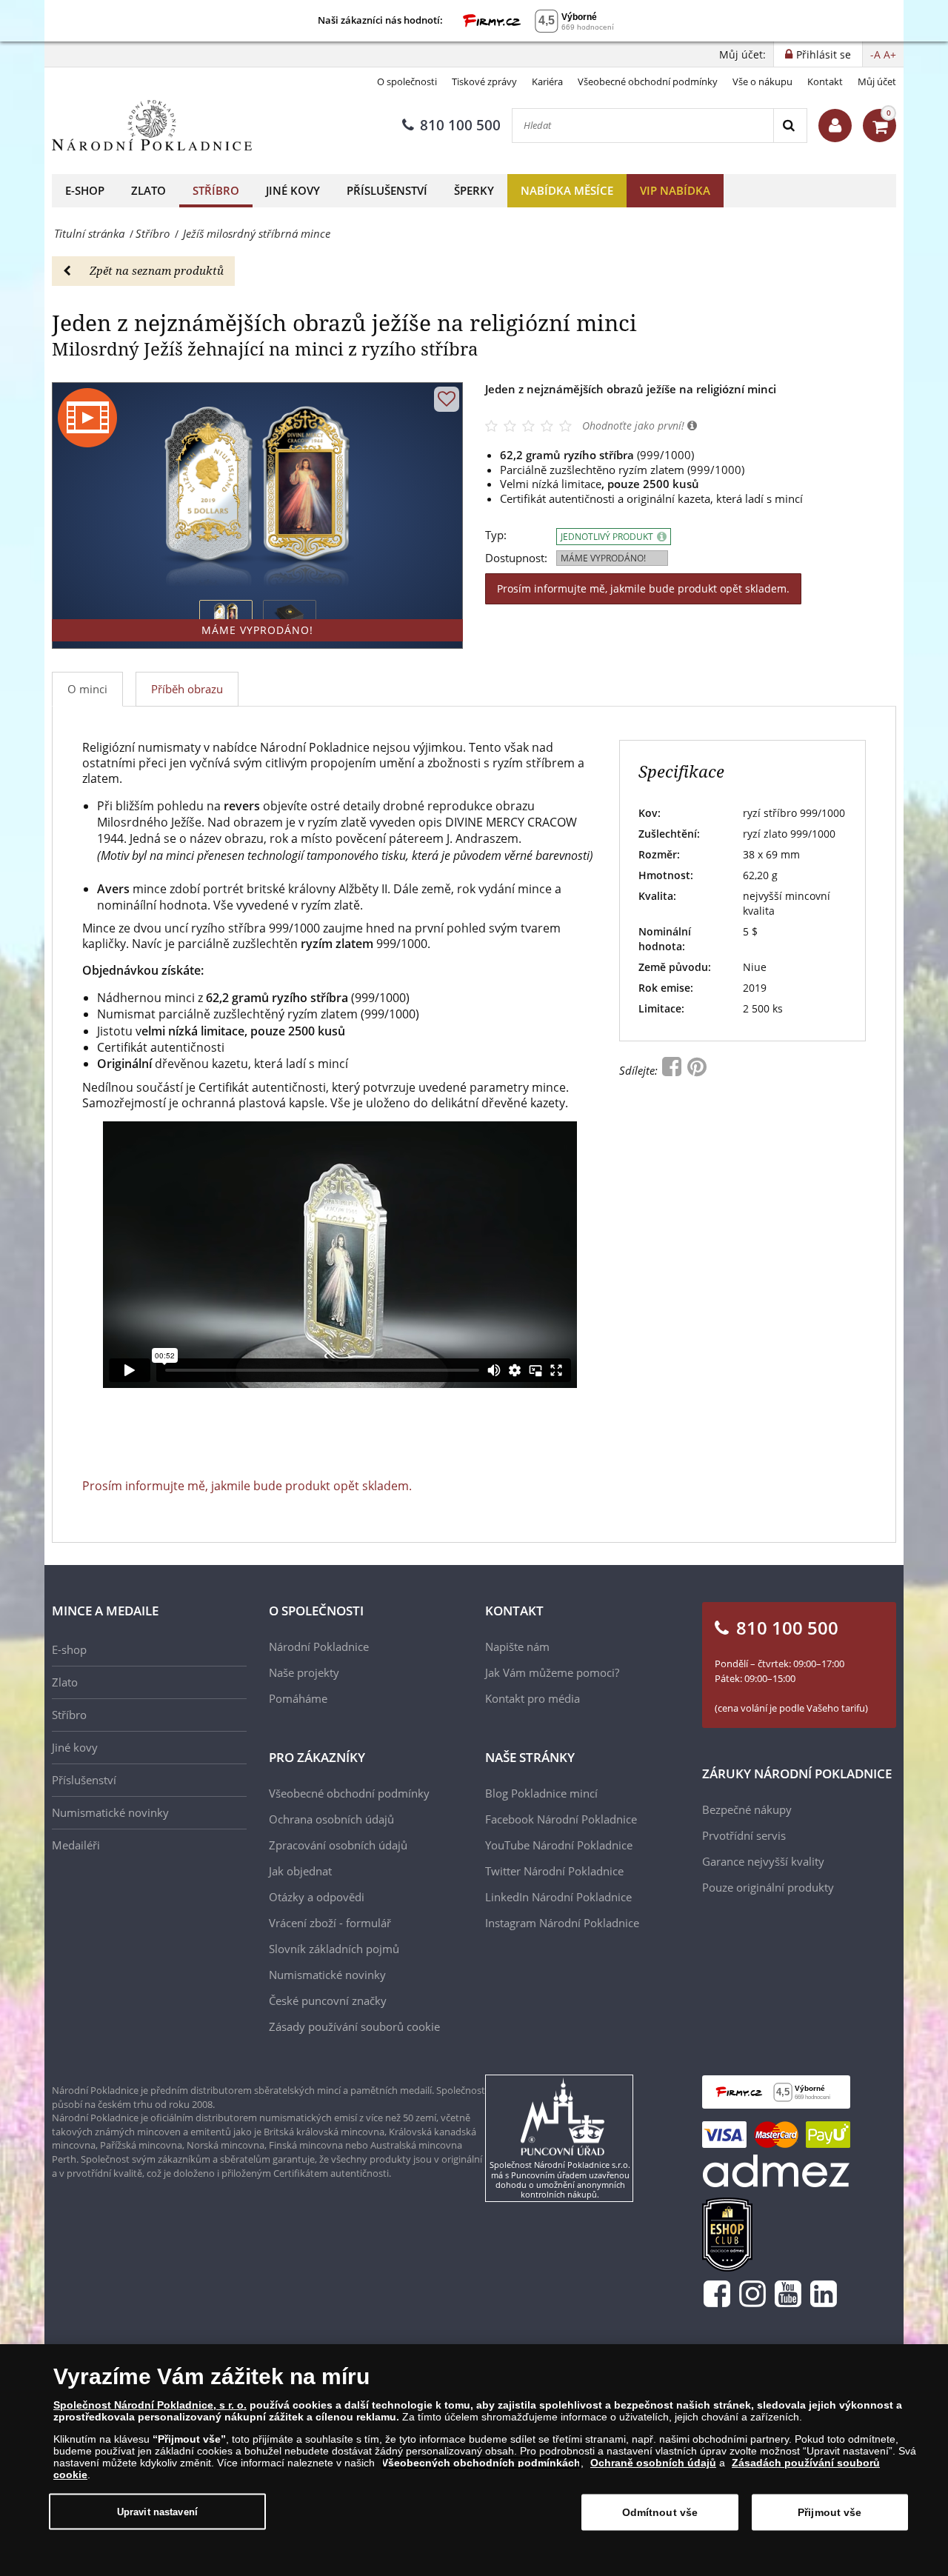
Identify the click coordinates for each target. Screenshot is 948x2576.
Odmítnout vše (660, 2512)
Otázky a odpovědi (317, 1897)
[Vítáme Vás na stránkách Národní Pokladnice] (835, 126)
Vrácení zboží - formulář (330, 1923)
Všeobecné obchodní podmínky (648, 81)
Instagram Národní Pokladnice (562, 1923)
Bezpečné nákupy (747, 1809)
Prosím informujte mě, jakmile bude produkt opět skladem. (643, 588)
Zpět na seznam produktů (157, 270)
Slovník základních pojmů (334, 1949)
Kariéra (547, 81)
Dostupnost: (516, 558)
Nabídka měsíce (567, 190)
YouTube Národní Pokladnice (559, 1845)
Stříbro (216, 190)
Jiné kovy (293, 190)
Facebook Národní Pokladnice (561, 1819)
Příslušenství (387, 190)
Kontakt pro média (533, 1698)
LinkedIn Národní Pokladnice (558, 1897)
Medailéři (76, 1845)
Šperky (474, 190)
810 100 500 (460, 125)
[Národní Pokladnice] (152, 126)
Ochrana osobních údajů (331, 1819)
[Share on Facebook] (673, 1070)
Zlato (148, 190)
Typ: (496, 535)
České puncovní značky (328, 2001)
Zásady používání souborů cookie (354, 2026)
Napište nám (517, 1646)
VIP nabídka (675, 190)
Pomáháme (298, 1698)
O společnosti (407, 81)
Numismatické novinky (110, 1812)
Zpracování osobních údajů (338, 1845)
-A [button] (875, 54)
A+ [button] (890, 54)
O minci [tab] (87, 689)
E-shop (85, 190)
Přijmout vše (830, 2512)
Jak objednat (300, 1871)
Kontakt (825, 81)
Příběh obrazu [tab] (187, 689)
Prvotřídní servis (744, 1835)
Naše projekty (304, 1672)
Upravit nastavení (157, 2511)
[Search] (790, 126)
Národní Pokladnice (319, 1646)
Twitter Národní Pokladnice (554, 1871)
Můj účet (877, 81)
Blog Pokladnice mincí (541, 1793)
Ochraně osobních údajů (653, 2463)
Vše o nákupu (762, 81)
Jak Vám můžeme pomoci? (552, 1672)
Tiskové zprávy (484, 81)
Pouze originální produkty (768, 1887)
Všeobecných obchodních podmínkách (481, 2463)
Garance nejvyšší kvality (763, 1861)
